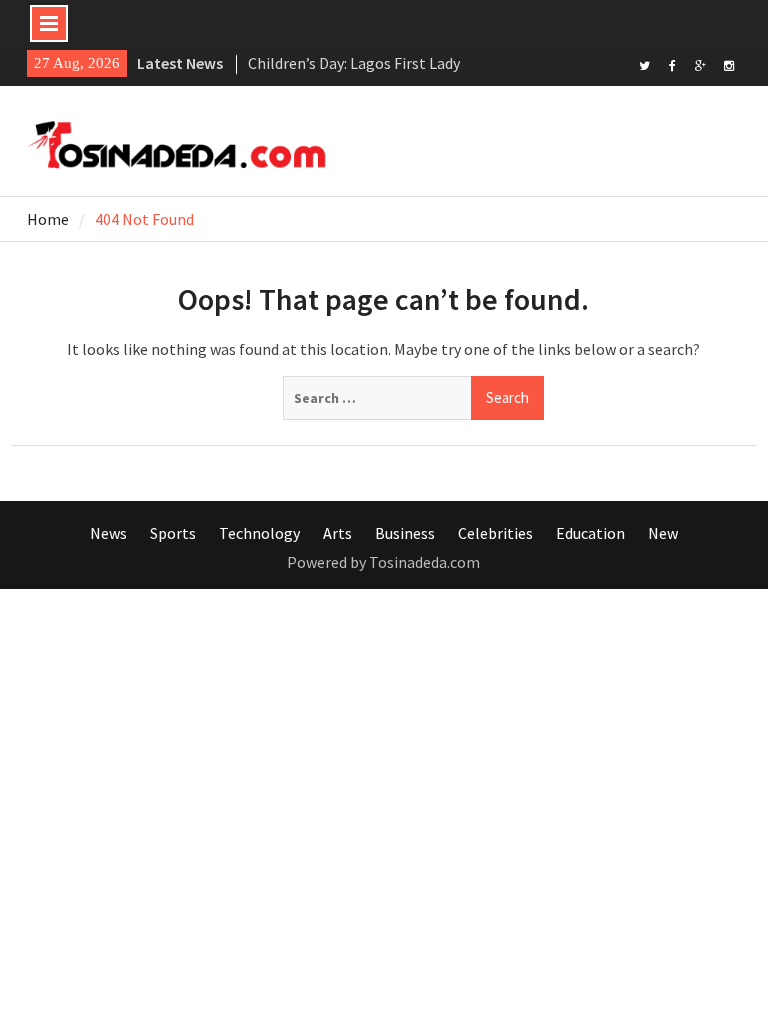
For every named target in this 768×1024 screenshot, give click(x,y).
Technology (259, 533)
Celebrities (495, 533)
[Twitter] (644, 64)
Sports (173, 533)
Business (405, 533)
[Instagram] (728, 64)
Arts (337, 533)
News (108, 533)
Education (590, 533)
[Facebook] (672, 64)
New (663, 533)
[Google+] (700, 64)
